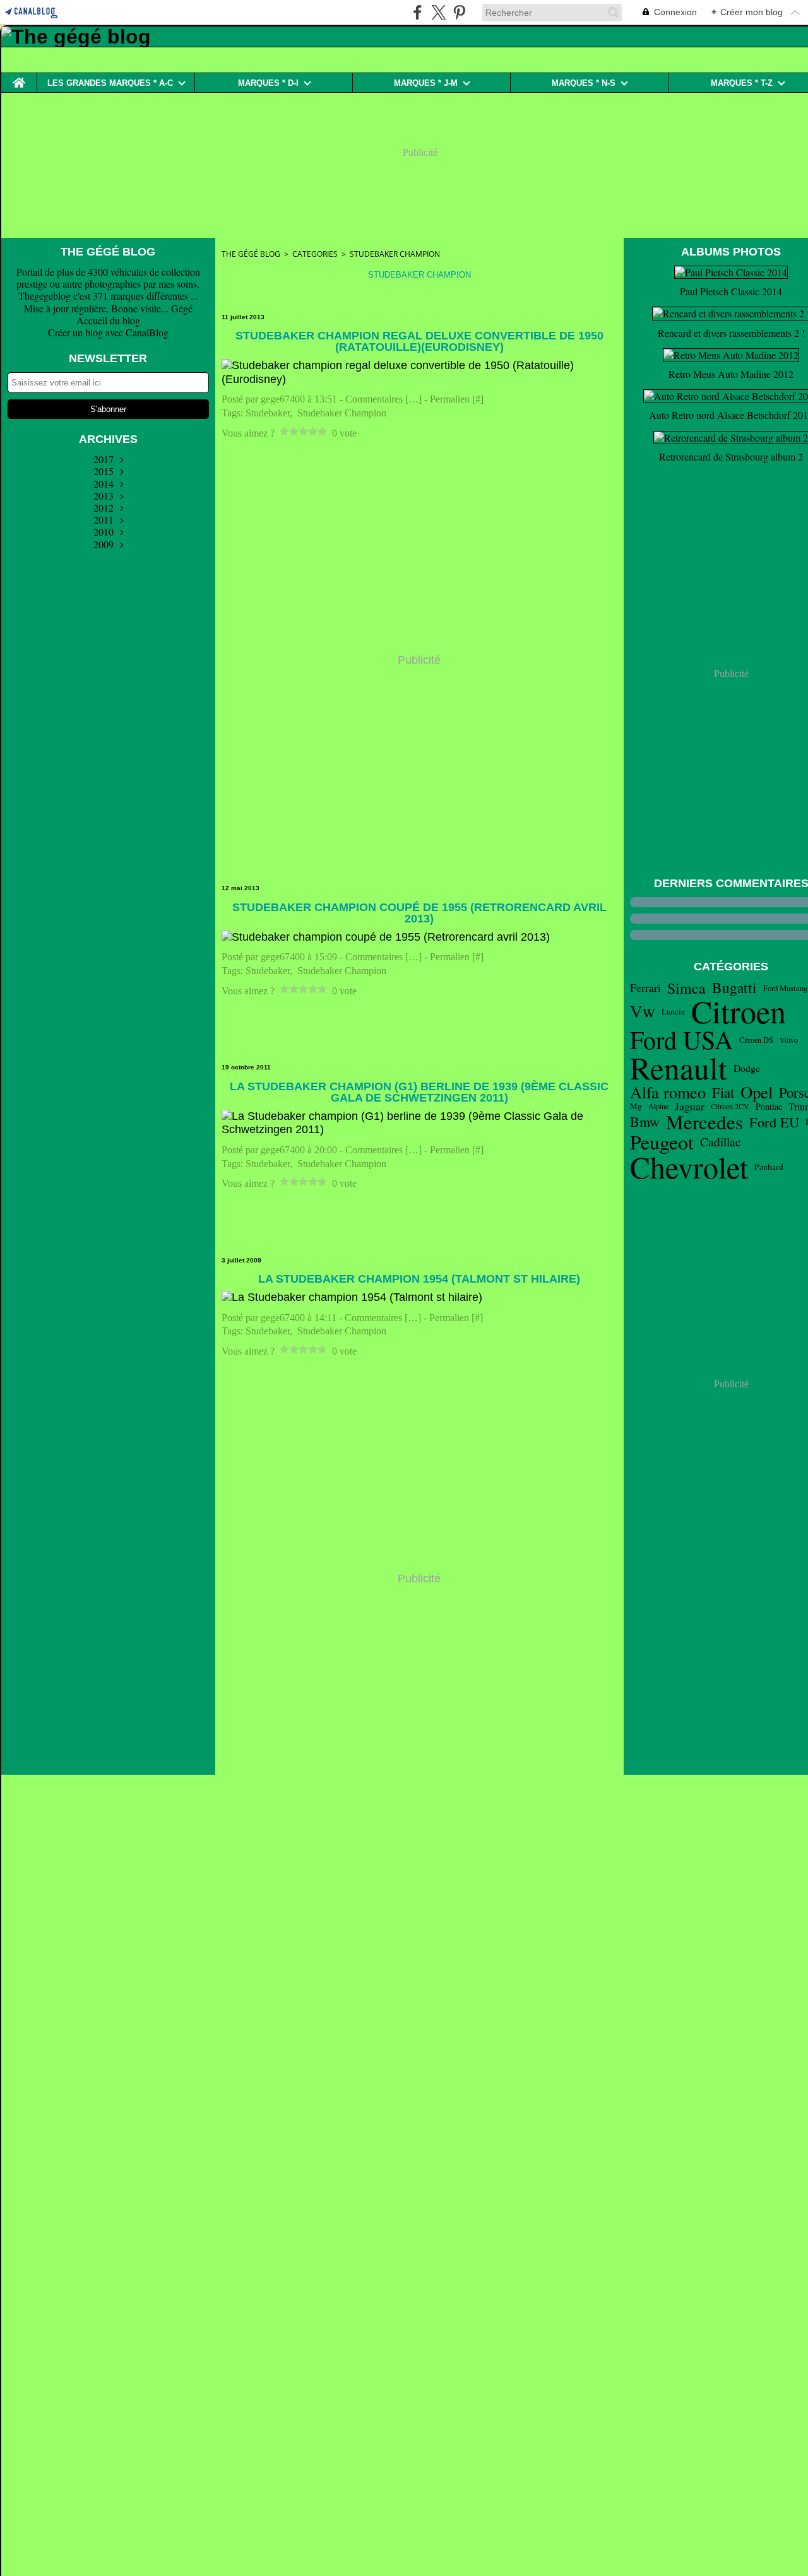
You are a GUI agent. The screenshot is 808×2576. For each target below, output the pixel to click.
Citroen (739, 1011)
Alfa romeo (668, 1092)
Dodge (747, 1068)
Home (19, 78)
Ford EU (774, 1122)
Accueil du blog (108, 320)
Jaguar (690, 1106)
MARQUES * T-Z (742, 83)
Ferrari (645, 988)
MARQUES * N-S (584, 83)
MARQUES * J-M (426, 83)
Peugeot (662, 1142)
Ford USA (681, 1040)
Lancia (673, 1012)
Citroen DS (756, 1040)
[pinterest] (459, 12)
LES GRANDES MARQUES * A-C (110, 83)
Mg (636, 1106)
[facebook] (418, 12)
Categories (315, 254)
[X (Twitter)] (438, 12)
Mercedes (704, 1122)
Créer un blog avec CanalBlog (108, 332)
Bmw (645, 1122)
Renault (679, 1068)
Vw (643, 1011)
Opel (757, 1092)
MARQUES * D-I (268, 83)
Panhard (769, 1167)
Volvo (789, 1040)
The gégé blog (251, 254)
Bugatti (734, 988)
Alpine (658, 1106)
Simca (686, 988)
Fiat (723, 1092)
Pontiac (769, 1107)
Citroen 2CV (730, 1106)
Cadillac (721, 1142)
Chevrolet (689, 1167)
